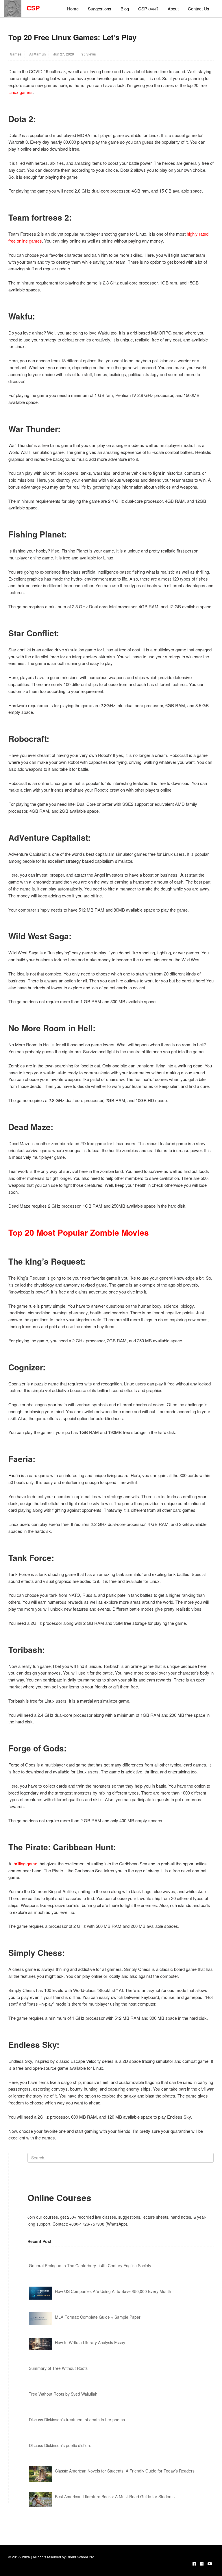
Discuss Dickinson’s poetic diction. (60, 2445)
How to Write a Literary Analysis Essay (90, 2342)
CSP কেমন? (148, 9)
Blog (125, 9)
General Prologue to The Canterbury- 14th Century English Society (90, 2265)
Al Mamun (37, 54)
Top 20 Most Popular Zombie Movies (79, 1232)
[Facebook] (194, 2564)
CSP (31, 8)
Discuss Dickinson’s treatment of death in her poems (77, 2420)
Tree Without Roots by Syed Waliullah (63, 2394)
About (173, 9)
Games (16, 54)
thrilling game (25, 1863)
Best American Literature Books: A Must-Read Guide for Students (115, 2496)
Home (73, 9)
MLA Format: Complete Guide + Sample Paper (98, 2317)
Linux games (21, 92)
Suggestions (100, 9)
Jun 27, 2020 (64, 54)
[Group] (202, 2564)
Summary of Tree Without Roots (58, 2368)
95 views (89, 54)
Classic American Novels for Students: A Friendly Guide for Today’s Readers (125, 2471)
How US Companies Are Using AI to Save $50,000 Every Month (113, 2291)
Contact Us (199, 9)
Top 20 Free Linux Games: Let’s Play (72, 37)
